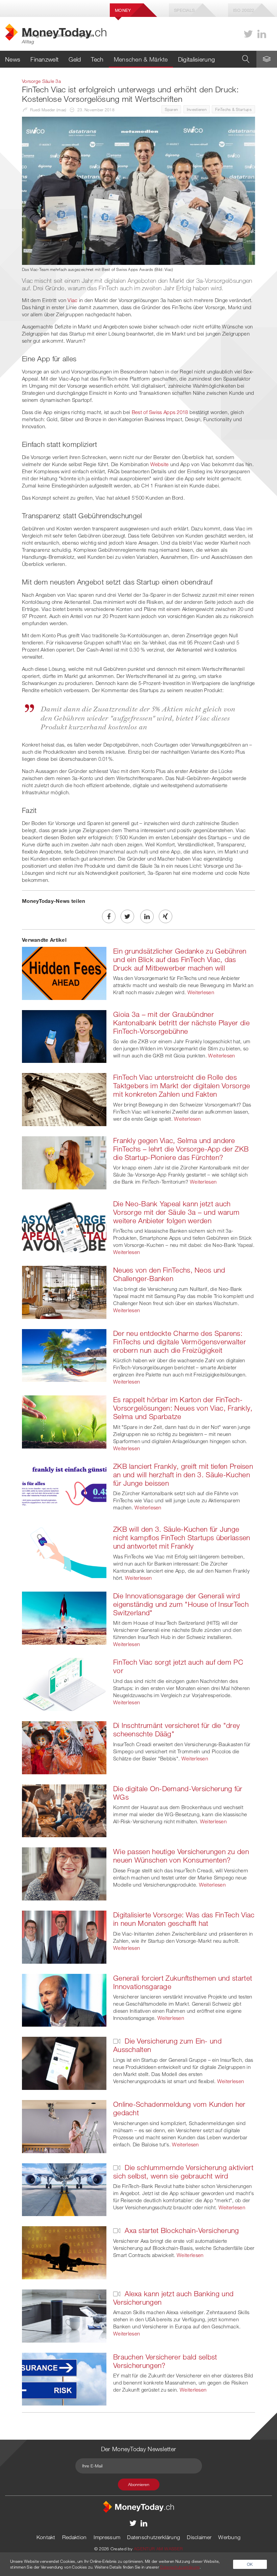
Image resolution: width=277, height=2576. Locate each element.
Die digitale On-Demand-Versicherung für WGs (178, 1793)
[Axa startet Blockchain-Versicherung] (64, 2252)
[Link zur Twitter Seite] (248, 34)
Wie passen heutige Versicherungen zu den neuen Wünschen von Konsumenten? (181, 1856)
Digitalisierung (197, 59)
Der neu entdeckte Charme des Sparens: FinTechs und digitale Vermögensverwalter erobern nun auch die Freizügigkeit (180, 1342)
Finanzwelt (44, 59)
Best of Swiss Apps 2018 (160, 412)
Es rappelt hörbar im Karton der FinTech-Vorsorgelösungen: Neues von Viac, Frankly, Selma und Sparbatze (183, 1408)
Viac (72, 300)
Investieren (197, 109)
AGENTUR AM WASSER (158, 2549)
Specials (184, 10)
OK (250, 2564)
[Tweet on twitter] (127, 916)
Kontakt (46, 2537)
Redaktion (74, 2537)
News (13, 59)
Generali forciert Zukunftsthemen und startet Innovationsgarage (183, 1982)
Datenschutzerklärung (154, 2537)
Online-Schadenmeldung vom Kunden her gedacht (179, 2108)
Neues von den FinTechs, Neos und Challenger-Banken (169, 1274)
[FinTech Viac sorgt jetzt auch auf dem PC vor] (64, 1684)
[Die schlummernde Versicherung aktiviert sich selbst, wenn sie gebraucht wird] (64, 2189)
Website (160, 464)
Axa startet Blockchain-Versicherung (181, 2230)
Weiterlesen (201, 992)
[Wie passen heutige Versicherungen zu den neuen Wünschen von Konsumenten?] (64, 1873)
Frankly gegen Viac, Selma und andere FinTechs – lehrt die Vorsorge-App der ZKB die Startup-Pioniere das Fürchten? (181, 1149)
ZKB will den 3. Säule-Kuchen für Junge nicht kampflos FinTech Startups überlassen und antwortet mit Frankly (182, 1537)
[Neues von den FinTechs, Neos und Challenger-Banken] (64, 1292)
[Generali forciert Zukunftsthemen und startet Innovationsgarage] (64, 2000)
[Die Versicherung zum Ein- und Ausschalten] (64, 2063)
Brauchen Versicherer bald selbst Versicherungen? (165, 2361)
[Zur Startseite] (138, 2506)
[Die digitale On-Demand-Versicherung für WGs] (64, 1810)
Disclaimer (199, 2537)
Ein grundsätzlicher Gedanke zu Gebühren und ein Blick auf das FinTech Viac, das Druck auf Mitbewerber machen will (180, 959)
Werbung (229, 2537)
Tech (97, 59)
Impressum (107, 2537)
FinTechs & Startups (233, 109)
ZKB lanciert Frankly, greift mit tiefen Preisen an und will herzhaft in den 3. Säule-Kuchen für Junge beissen (183, 1475)
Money (123, 10)
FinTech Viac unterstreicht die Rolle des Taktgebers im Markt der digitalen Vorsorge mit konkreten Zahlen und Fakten (182, 1086)
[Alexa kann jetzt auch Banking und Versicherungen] (64, 2315)
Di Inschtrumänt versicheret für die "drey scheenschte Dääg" (177, 1729)
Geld (75, 59)
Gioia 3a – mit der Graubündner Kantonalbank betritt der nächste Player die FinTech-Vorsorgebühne (181, 1023)
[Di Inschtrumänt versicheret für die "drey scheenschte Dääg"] (64, 1747)
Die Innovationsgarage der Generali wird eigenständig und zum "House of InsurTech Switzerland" (181, 1604)
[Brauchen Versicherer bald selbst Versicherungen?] (64, 2378)
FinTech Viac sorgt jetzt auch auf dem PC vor (178, 1666)
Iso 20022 (244, 10)
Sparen (171, 109)
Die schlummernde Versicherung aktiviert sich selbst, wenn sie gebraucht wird (183, 2172)
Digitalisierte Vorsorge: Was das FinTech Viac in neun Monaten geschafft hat (184, 1919)
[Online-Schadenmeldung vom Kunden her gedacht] (64, 2126)
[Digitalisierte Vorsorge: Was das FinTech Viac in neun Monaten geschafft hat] (64, 1936)
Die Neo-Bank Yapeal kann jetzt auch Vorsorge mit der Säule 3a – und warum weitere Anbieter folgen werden (176, 1212)
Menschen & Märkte (141, 59)
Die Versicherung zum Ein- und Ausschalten (167, 2045)
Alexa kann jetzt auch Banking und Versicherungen (173, 2298)
